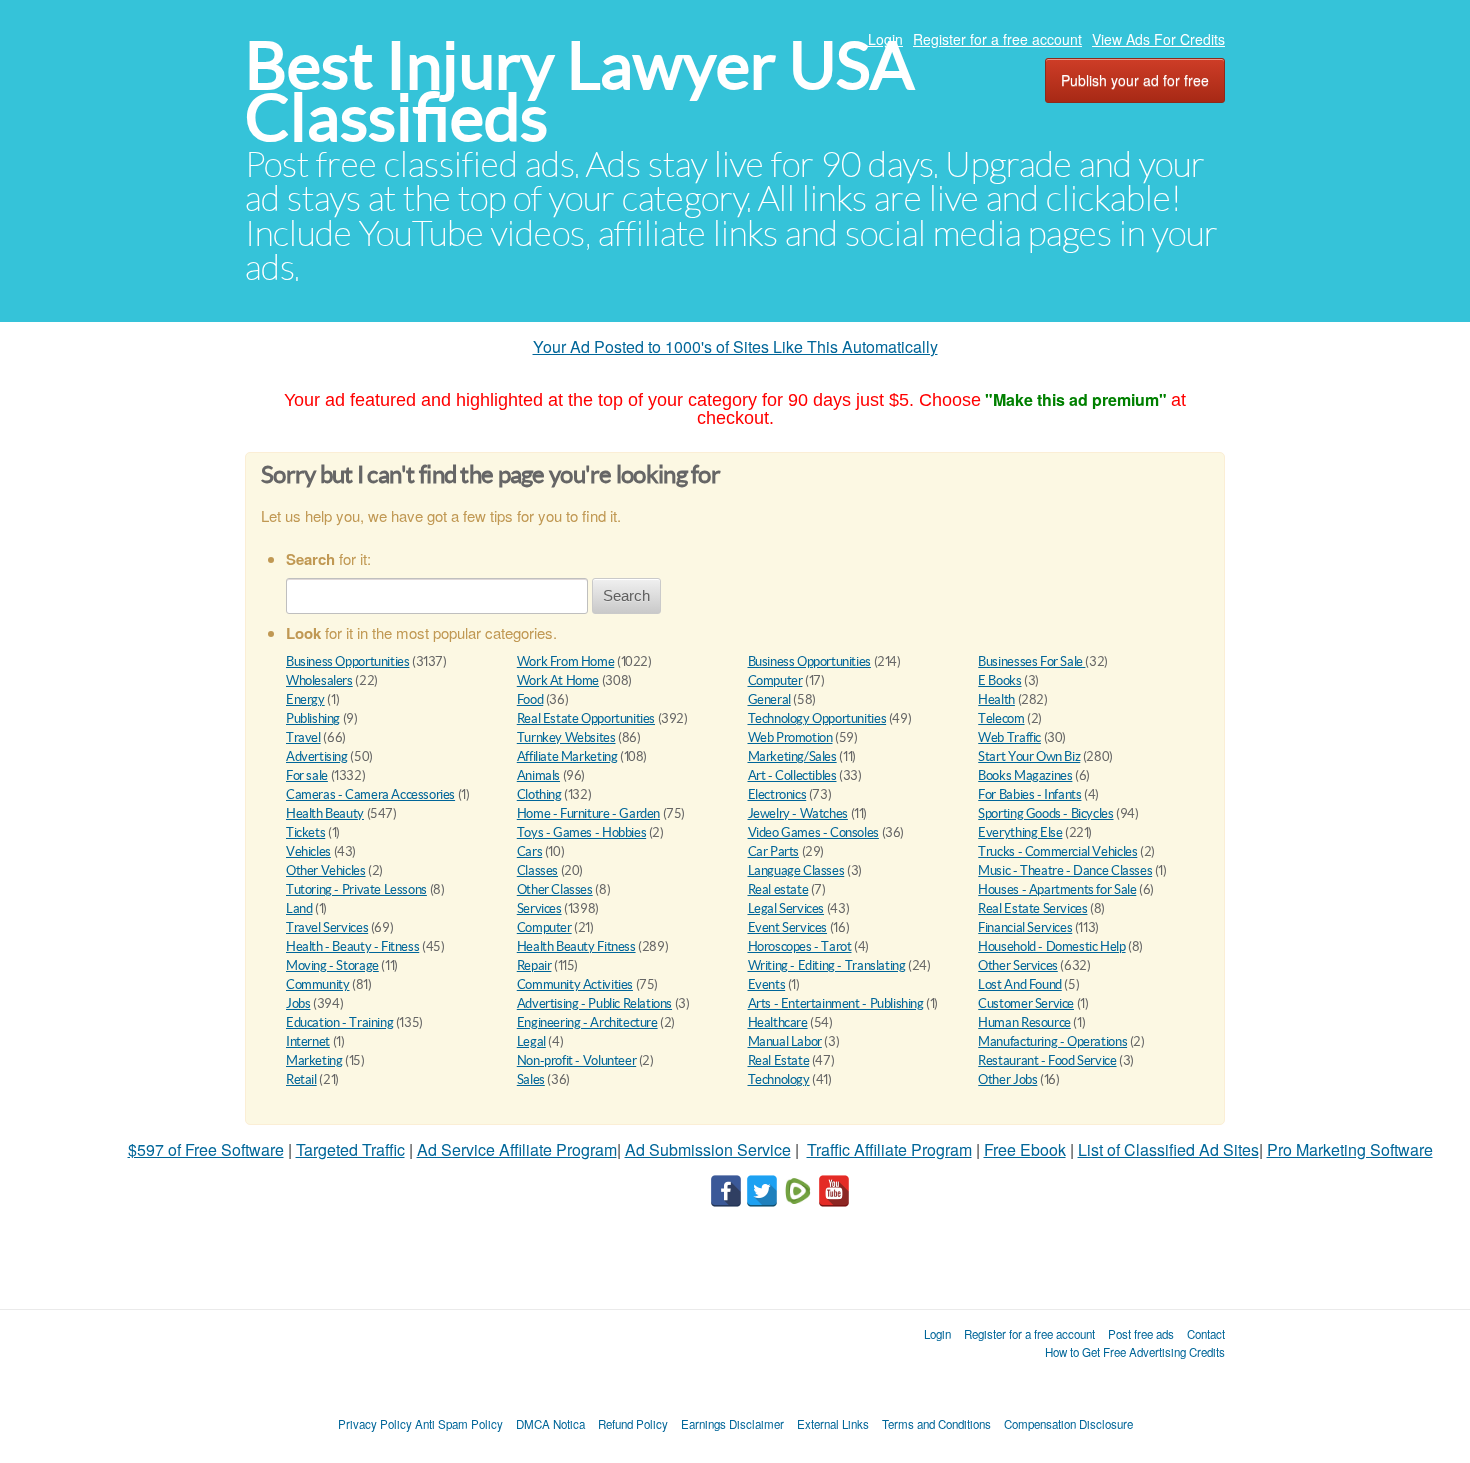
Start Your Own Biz (1029, 756)
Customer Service (1026, 1003)
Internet (308, 1041)
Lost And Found (1020, 984)
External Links (833, 1424)
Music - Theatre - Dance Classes (1065, 870)
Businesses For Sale (1031, 661)
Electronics (777, 794)
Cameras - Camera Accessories (370, 794)
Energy (305, 699)
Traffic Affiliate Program (889, 1149)
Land (299, 908)
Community (318, 984)
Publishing (313, 718)
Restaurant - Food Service (1047, 1060)
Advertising (317, 756)
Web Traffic (1009, 737)
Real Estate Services (1032, 908)
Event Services (788, 927)
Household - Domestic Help (1051, 946)
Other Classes (555, 889)
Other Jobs (1007, 1079)
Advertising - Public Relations (594, 1003)
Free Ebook (1025, 1149)
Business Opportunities (347, 661)
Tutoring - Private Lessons (356, 889)
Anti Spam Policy (459, 1424)
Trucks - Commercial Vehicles (1057, 851)
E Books (999, 680)
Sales (531, 1079)
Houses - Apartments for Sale (1057, 889)
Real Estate (779, 1060)
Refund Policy (633, 1424)
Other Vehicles (326, 870)
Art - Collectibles (792, 775)
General (769, 699)
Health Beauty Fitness (576, 946)
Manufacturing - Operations (1052, 1041)
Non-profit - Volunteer (576, 1060)
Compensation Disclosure (1068, 1424)
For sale (307, 775)
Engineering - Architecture (587, 1022)
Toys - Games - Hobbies (581, 832)
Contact (1206, 1334)
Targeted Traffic (350, 1149)
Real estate (778, 889)
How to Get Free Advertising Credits (1135, 1352)
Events (767, 984)
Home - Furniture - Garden (588, 813)
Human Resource (1024, 1022)
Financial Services (1025, 927)
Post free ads (1141, 1334)
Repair (534, 965)
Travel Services (327, 927)
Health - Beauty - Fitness (352, 946)
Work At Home (558, 680)
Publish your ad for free (1135, 80)
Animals (538, 775)
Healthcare (778, 1022)
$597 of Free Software (206, 1149)
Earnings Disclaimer (732, 1424)
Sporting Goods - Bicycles (1045, 813)
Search (626, 595)
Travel (303, 737)
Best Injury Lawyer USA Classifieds (579, 91)
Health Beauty (325, 813)
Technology (779, 1079)
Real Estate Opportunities (586, 718)
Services (539, 908)
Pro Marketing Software (1350, 1149)
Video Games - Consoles (813, 832)
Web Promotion (790, 737)
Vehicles (308, 851)
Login (885, 39)
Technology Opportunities (817, 718)
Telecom (1001, 718)
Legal (531, 1041)
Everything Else (1020, 832)
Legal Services (786, 908)
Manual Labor (785, 1041)
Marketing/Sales (792, 756)
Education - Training (339, 1022)
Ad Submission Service (708, 1149)
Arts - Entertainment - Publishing (836, 1003)
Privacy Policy (375, 1424)
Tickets (305, 832)
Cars (529, 851)
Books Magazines (1025, 775)
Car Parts (774, 851)
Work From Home (566, 661)
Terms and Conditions (936, 1424)
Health (996, 699)
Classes (537, 870)
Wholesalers (319, 680)
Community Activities (575, 984)
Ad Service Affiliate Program (517, 1149)
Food (530, 699)
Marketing (314, 1060)
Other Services (1018, 965)
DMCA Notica (550, 1424)
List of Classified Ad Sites (1168, 1149)
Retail (301, 1079)
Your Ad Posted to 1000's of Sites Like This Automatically (735, 346)
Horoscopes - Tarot (800, 946)
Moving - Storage (332, 965)
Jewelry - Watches (798, 813)
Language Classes (796, 870)
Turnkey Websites (566, 737)
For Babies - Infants (1029, 794)
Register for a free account (997, 39)
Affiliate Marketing (567, 756)
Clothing (539, 794)
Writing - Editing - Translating (827, 965)
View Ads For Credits (1158, 39)
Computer (775, 680)
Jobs (298, 1003)
